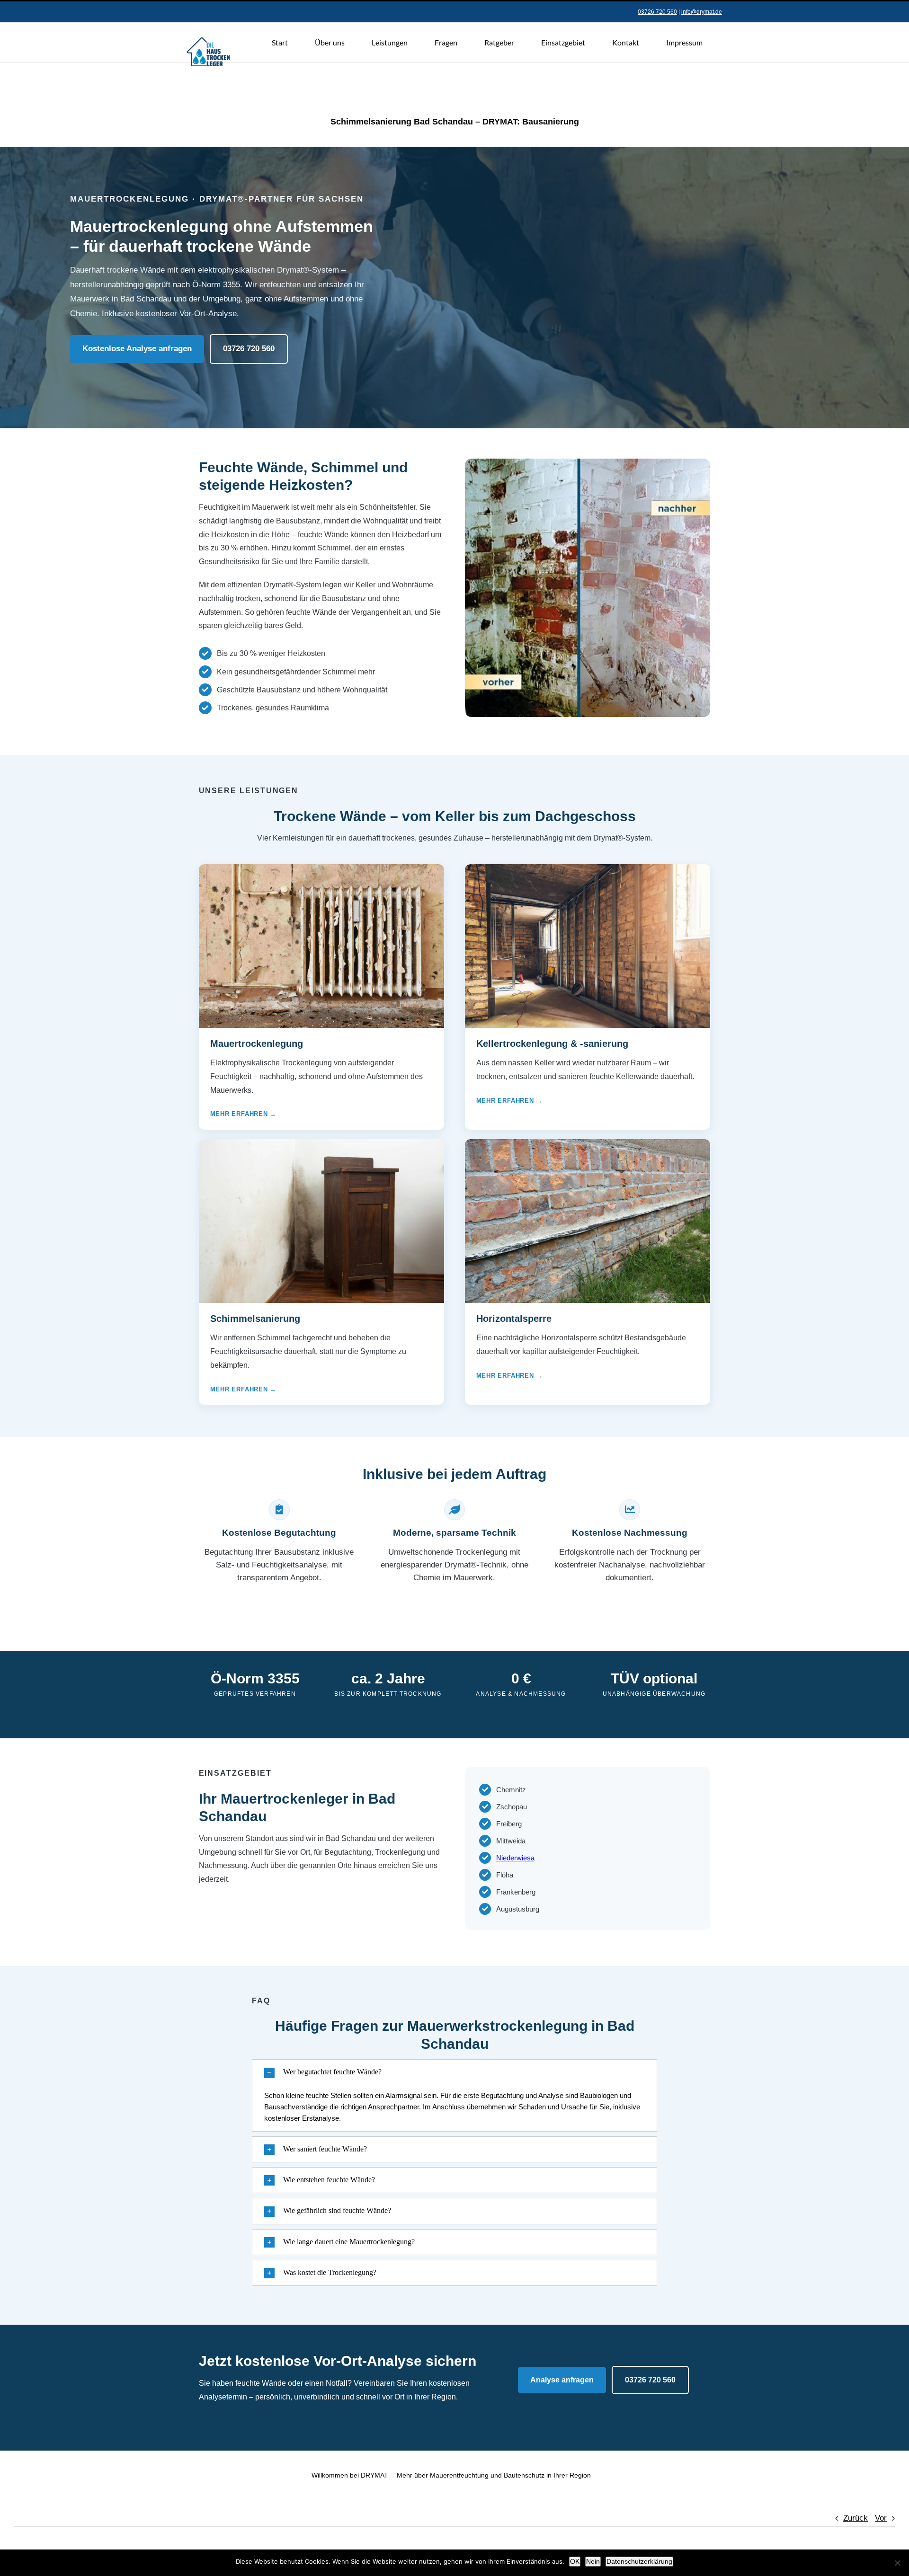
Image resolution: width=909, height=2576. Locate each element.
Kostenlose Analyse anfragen (137, 349)
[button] (454, 2072)
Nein (593, 2561)
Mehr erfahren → (244, 1114)
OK (575, 2561)
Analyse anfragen (562, 2380)
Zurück (856, 2518)
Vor (881, 2518)
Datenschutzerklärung (639, 2561)
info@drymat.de (702, 12)
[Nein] (897, 2563)
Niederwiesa (515, 1858)
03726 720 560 (657, 12)
